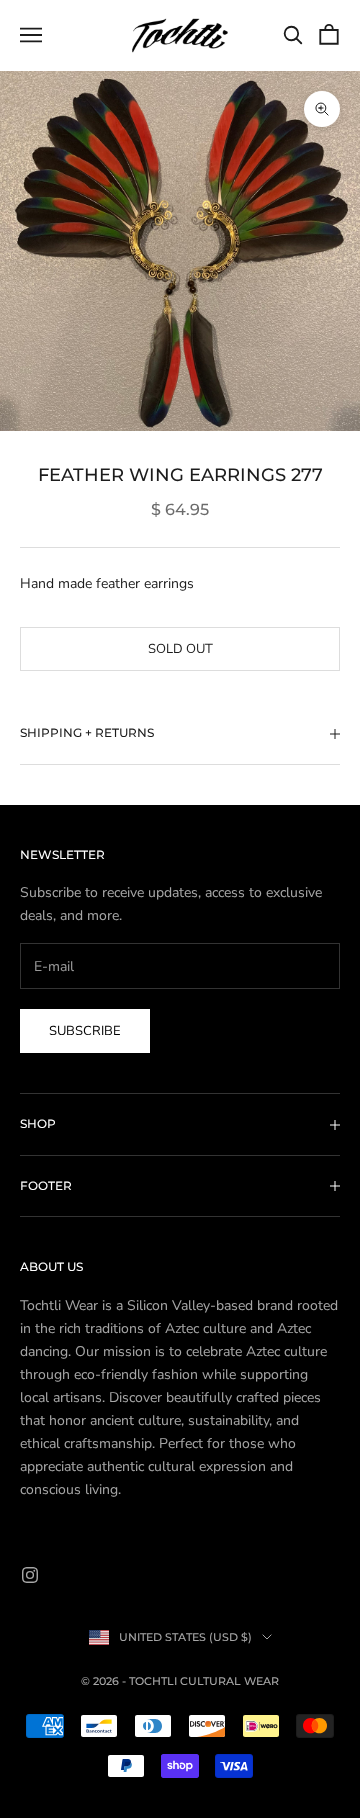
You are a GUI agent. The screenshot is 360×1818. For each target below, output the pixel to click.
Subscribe (85, 1031)
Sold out (180, 649)
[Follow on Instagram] (30, 1575)
